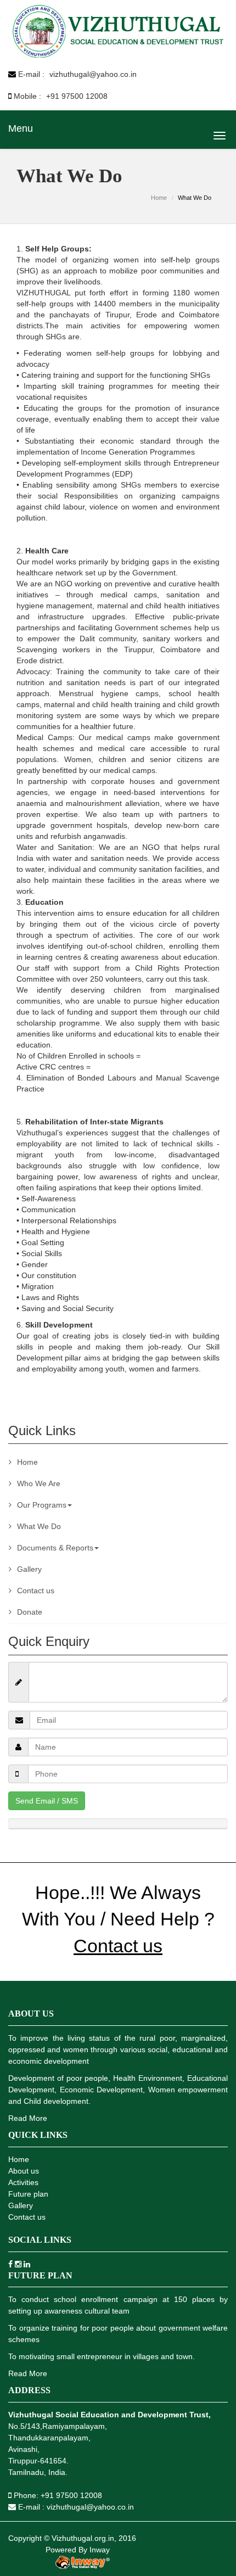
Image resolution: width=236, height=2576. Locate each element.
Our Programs (42, 1505)
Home (159, 198)
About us (24, 2171)
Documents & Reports (55, 1548)
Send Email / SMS (47, 1801)
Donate (30, 1612)
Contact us (36, 1591)
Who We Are (39, 1483)
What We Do (39, 1526)
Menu (21, 128)
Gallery (29, 1569)
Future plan (28, 2194)
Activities (23, 2182)
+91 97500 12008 (77, 96)
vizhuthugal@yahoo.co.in (92, 74)
